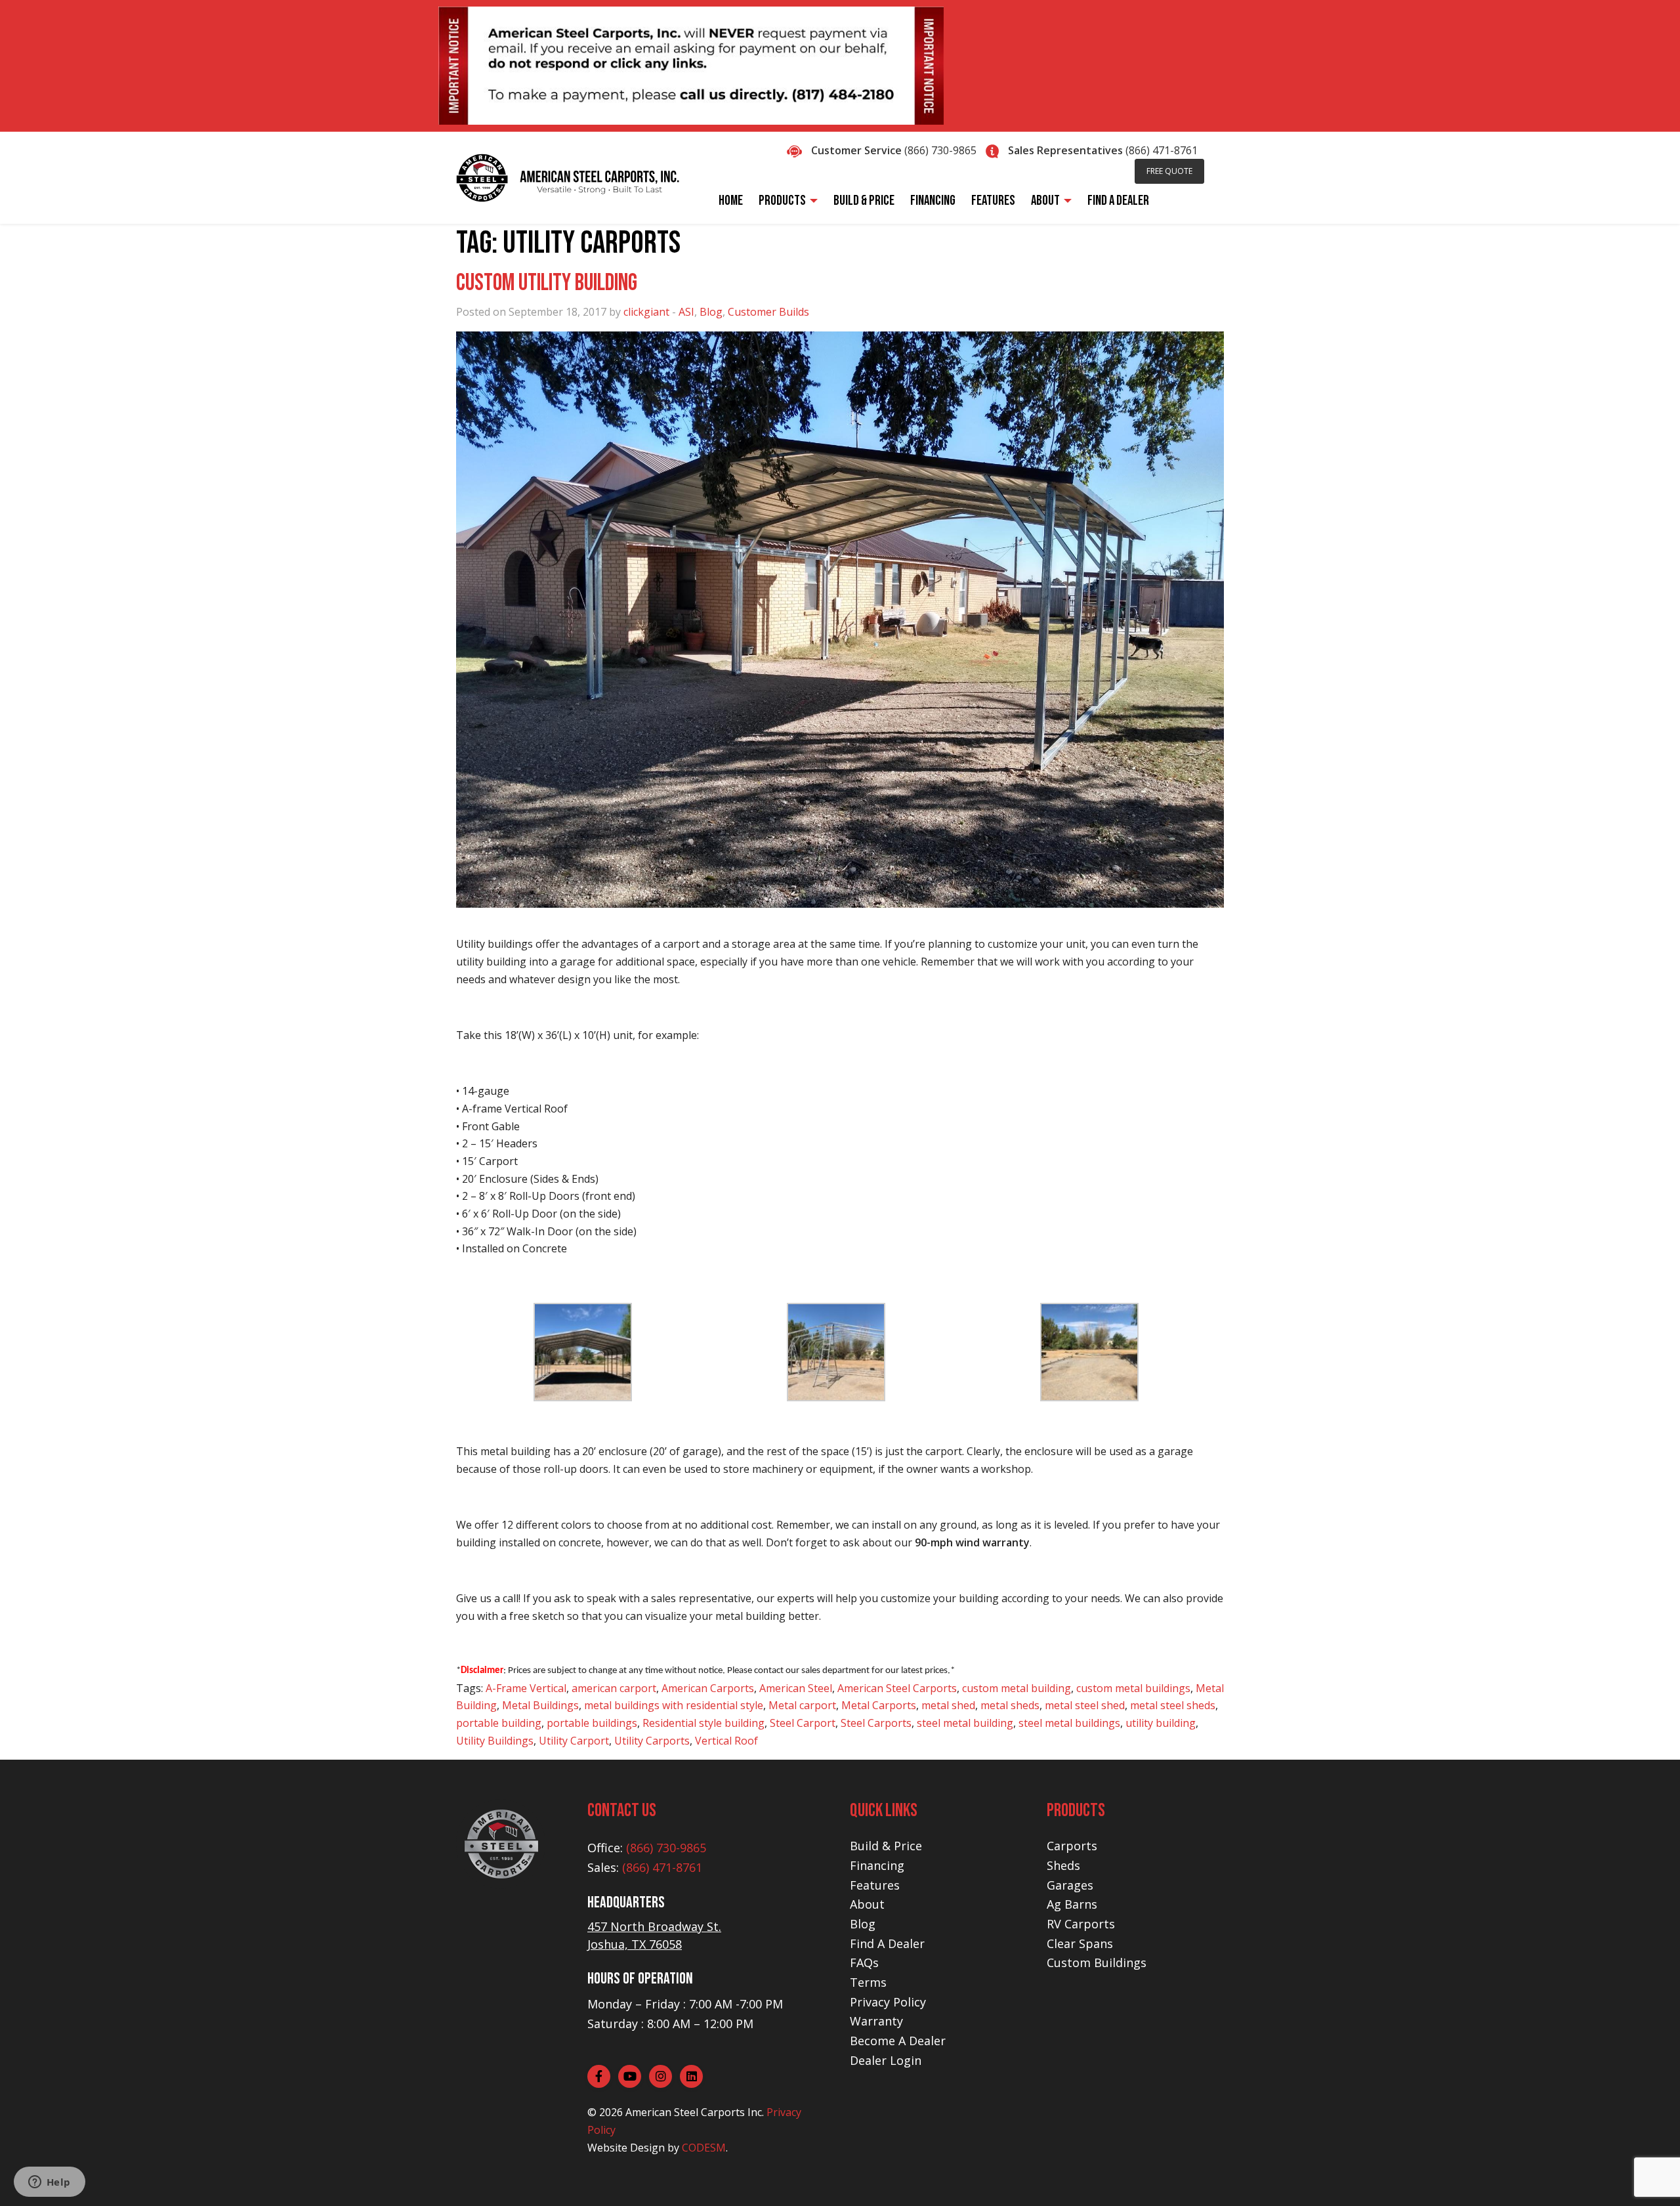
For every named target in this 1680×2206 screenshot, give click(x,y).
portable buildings (592, 1723)
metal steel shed (1085, 1705)
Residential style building (703, 1723)
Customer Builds (768, 312)
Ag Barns (1072, 1904)
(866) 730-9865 (940, 150)
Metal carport (802, 1705)
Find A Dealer (887, 1943)
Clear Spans (1080, 1943)
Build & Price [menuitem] (864, 201)
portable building (499, 1723)
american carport (614, 1688)
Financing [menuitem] (933, 201)
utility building (1161, 1723)
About (867, 1904)
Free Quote (1169, 171)
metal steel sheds (1173, 1705)
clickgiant (646, 312)
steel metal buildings (1069, 1723)
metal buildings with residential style (674, 1705)
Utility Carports (652, 1741)
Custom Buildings (1097, 1962)
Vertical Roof (726, 1741)
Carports (1072, 1846)
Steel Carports (876, 1723)
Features (875, 1885)
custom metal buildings (1133, 1688)
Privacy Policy (888, 2002)
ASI (686, 312)
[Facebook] (599, 2076)
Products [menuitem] (782, 201)
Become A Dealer (898, 2041)
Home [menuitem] (731, 201)
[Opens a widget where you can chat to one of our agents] (49, 2183)
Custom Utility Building (547, 283)
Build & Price (886, 1846)
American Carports (708, 1688)
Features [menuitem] (993, 201)
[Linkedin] (691, 2076)
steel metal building (965, 1723)
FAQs (864, 1962)
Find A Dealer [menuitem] (1118, 201)
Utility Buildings (495, 1741)
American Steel (796, 1688)
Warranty (876, 2021)
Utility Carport (574, 1741)
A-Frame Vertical (526, 1688)
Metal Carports (879, 1705)
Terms (868, 1982)
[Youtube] (630, 2076)
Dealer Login (886, 2060)
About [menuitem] (1045, 201)
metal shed (948, 1705)
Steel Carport (803, 1723)
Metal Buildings (540, 1705)
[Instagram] (661, 2076)
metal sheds (1010, 1705)
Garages (1070, 1885)
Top (1649, 2175)
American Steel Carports (897, 1688)
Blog (711, 312)
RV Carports (1081, 1924)
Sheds (1063, 1865)
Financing (877, 1865)
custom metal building (1017, 1688)
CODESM (704, 2148)
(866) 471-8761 (1162, 150)
